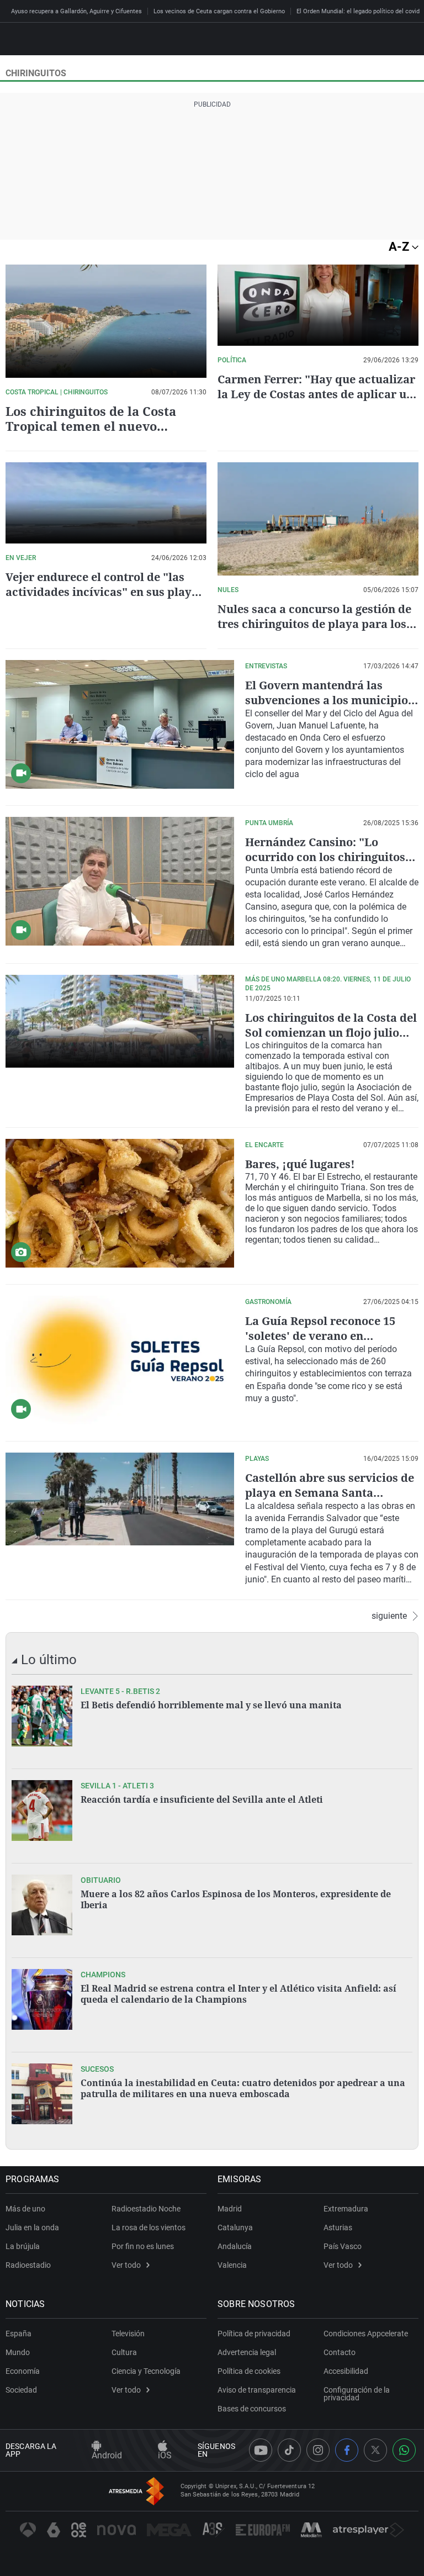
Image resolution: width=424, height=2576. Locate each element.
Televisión (128, 2334)
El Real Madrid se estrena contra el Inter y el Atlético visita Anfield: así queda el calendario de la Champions (239, 1994)
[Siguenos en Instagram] (318, 2450)
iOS (165, 2455)
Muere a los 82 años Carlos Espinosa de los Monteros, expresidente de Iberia (236, 1899)
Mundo (18, 2352)
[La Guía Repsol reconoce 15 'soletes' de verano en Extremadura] (120, 1360)
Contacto (340, 2352)
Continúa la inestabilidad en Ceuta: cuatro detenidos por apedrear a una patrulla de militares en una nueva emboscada (243, 2088)
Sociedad (21, 2390)
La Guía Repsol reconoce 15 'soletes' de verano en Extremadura (320, 1336)
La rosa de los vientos (149, 2227)
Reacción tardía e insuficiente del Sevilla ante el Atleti (202, 1799)
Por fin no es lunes (143, 2246)
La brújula (23, 2246)
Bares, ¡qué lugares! (300, 1164)
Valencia (232, 2265)
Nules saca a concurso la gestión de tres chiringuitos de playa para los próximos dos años (314, 624)
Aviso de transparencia (257, 2390)
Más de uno (25, 2209)
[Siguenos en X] (375, 2450)
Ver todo (126, 2265)
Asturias (338, 2227)
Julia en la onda (32, 2227)
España (18, 2334)
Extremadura (346, 2209)
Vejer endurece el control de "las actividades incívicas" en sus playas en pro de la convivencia (105, 592)
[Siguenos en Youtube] (261, 2450)
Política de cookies (249, 2371)
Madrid (230, 2209)
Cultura (124, 2352)
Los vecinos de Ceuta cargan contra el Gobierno (219, 11)
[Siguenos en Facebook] (347, 2450)
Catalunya (235, 2227)
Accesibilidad (346, 2371)
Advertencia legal (247, 2352)
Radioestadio (28, 2265)
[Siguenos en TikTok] (289, 2450)
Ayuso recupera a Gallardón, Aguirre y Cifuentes (76, 11)
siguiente (389, 1616)
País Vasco (343, 2246)
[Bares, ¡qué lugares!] (120, 1203)
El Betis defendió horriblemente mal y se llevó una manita (211, 1705)
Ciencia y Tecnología (146, 2371)
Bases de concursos (252, 2409)
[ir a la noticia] (42, 1716)
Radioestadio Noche (146, 2209)
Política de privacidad (254, 2334)
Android (107, 2455)
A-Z (400, 247)
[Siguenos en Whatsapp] (404, 2450)
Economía (23, 2371)
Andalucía (235, 2246)
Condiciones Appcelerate (366, 2334)
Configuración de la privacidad (357, 2394)
